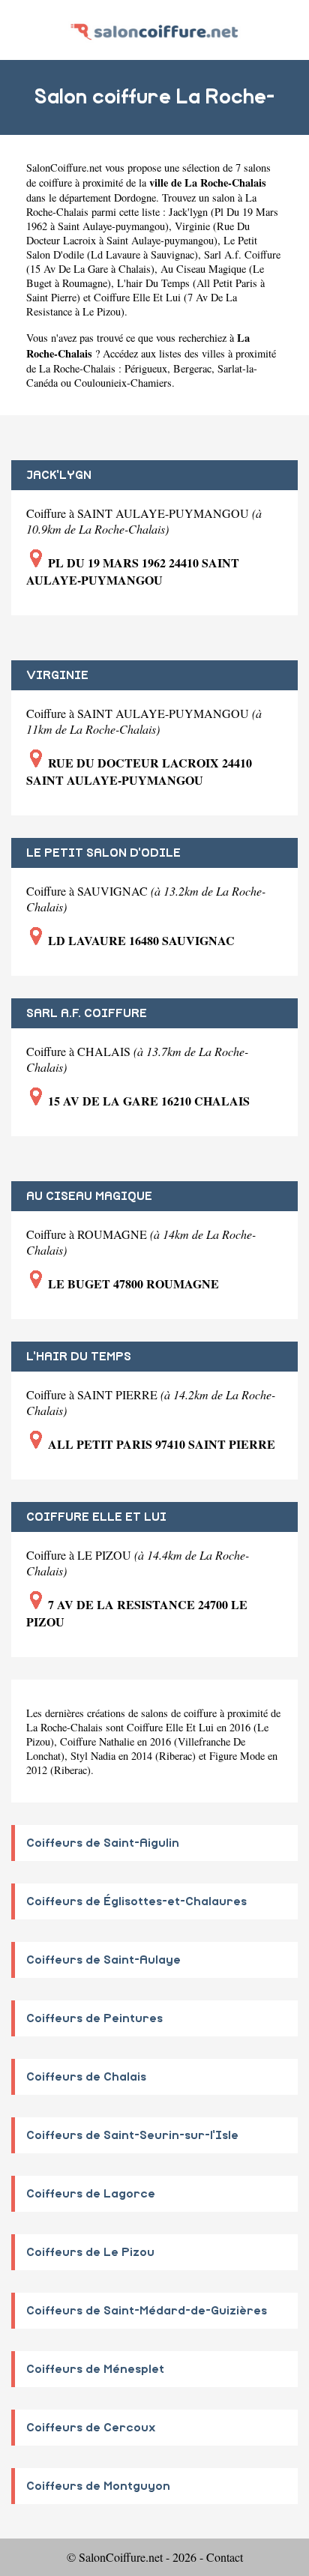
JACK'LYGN (59, 475)
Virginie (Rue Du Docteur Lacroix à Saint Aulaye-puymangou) (138, 233)
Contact (225, 2557)
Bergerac (192, 368)
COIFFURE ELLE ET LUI (96, 1517)
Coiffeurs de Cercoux (91, 2428)
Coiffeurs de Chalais (86, 2077)
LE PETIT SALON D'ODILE (103, 853)
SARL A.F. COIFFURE (87, 1013)
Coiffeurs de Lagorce (91, 2194)
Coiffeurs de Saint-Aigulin (103, 1843)
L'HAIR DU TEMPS (79, 1357)
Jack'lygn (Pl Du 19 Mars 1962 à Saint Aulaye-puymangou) (152, 219)
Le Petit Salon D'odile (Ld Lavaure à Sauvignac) (142, 247)
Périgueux (146, 368)
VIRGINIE (57, 675)
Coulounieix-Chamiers (123, 383)
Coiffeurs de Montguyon (98, 2486)
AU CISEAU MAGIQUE (89, 1196)
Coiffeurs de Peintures (94, 2018)
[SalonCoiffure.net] (154, 30)
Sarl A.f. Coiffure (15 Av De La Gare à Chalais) (153, 262)
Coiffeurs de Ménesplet (95, 2369)
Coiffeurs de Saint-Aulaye (103, 1960)
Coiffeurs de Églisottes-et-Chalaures (136, 1901)
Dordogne (135, 197)
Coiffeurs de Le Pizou (90, 2252)
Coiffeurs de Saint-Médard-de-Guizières (147, 2311)
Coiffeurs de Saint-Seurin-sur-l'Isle (132, 2135)
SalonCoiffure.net (64, 168)
